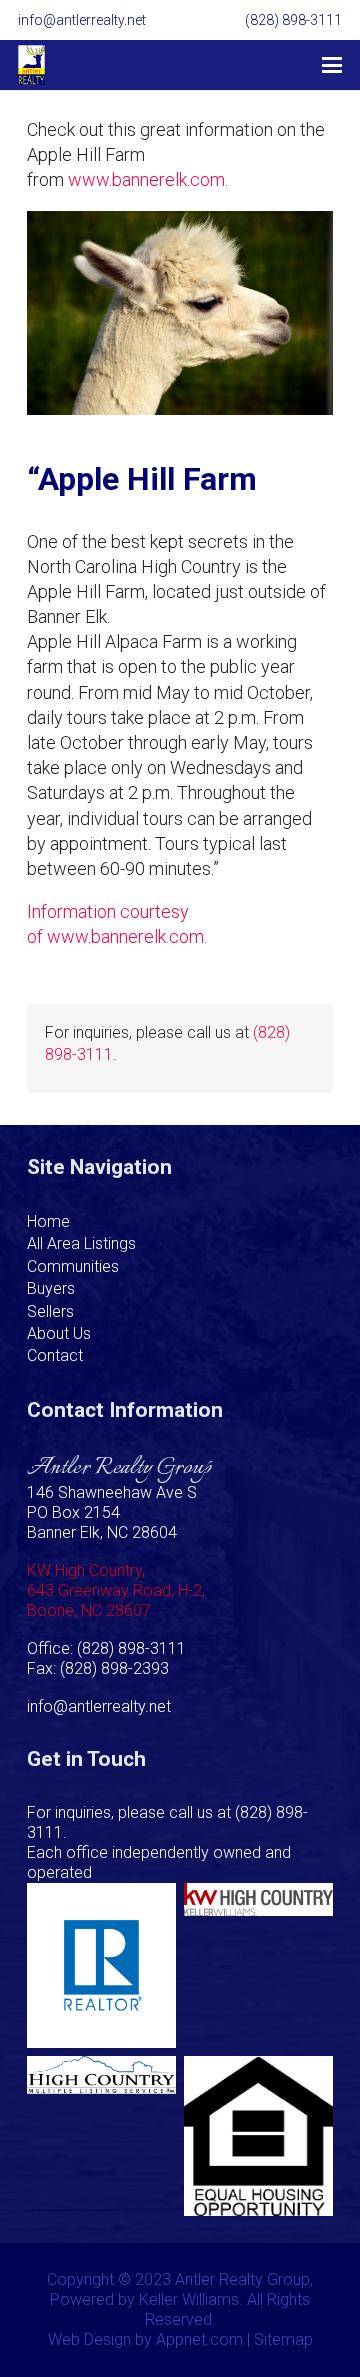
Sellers (50, 1311)
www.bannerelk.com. (148, 179)
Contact (55, 1355)
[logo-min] (31, 65)
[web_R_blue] (101, 1965)
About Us (59, 1333)
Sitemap (283, 2339)
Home (48, 1221)
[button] (332, 65)
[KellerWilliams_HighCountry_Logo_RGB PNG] (258, 1965)
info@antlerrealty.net (99, 1706)
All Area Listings (81, 1243)
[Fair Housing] (258, 2136)
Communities (73, 1266)
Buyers (51, 1288)
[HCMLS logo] (101, 2136)
